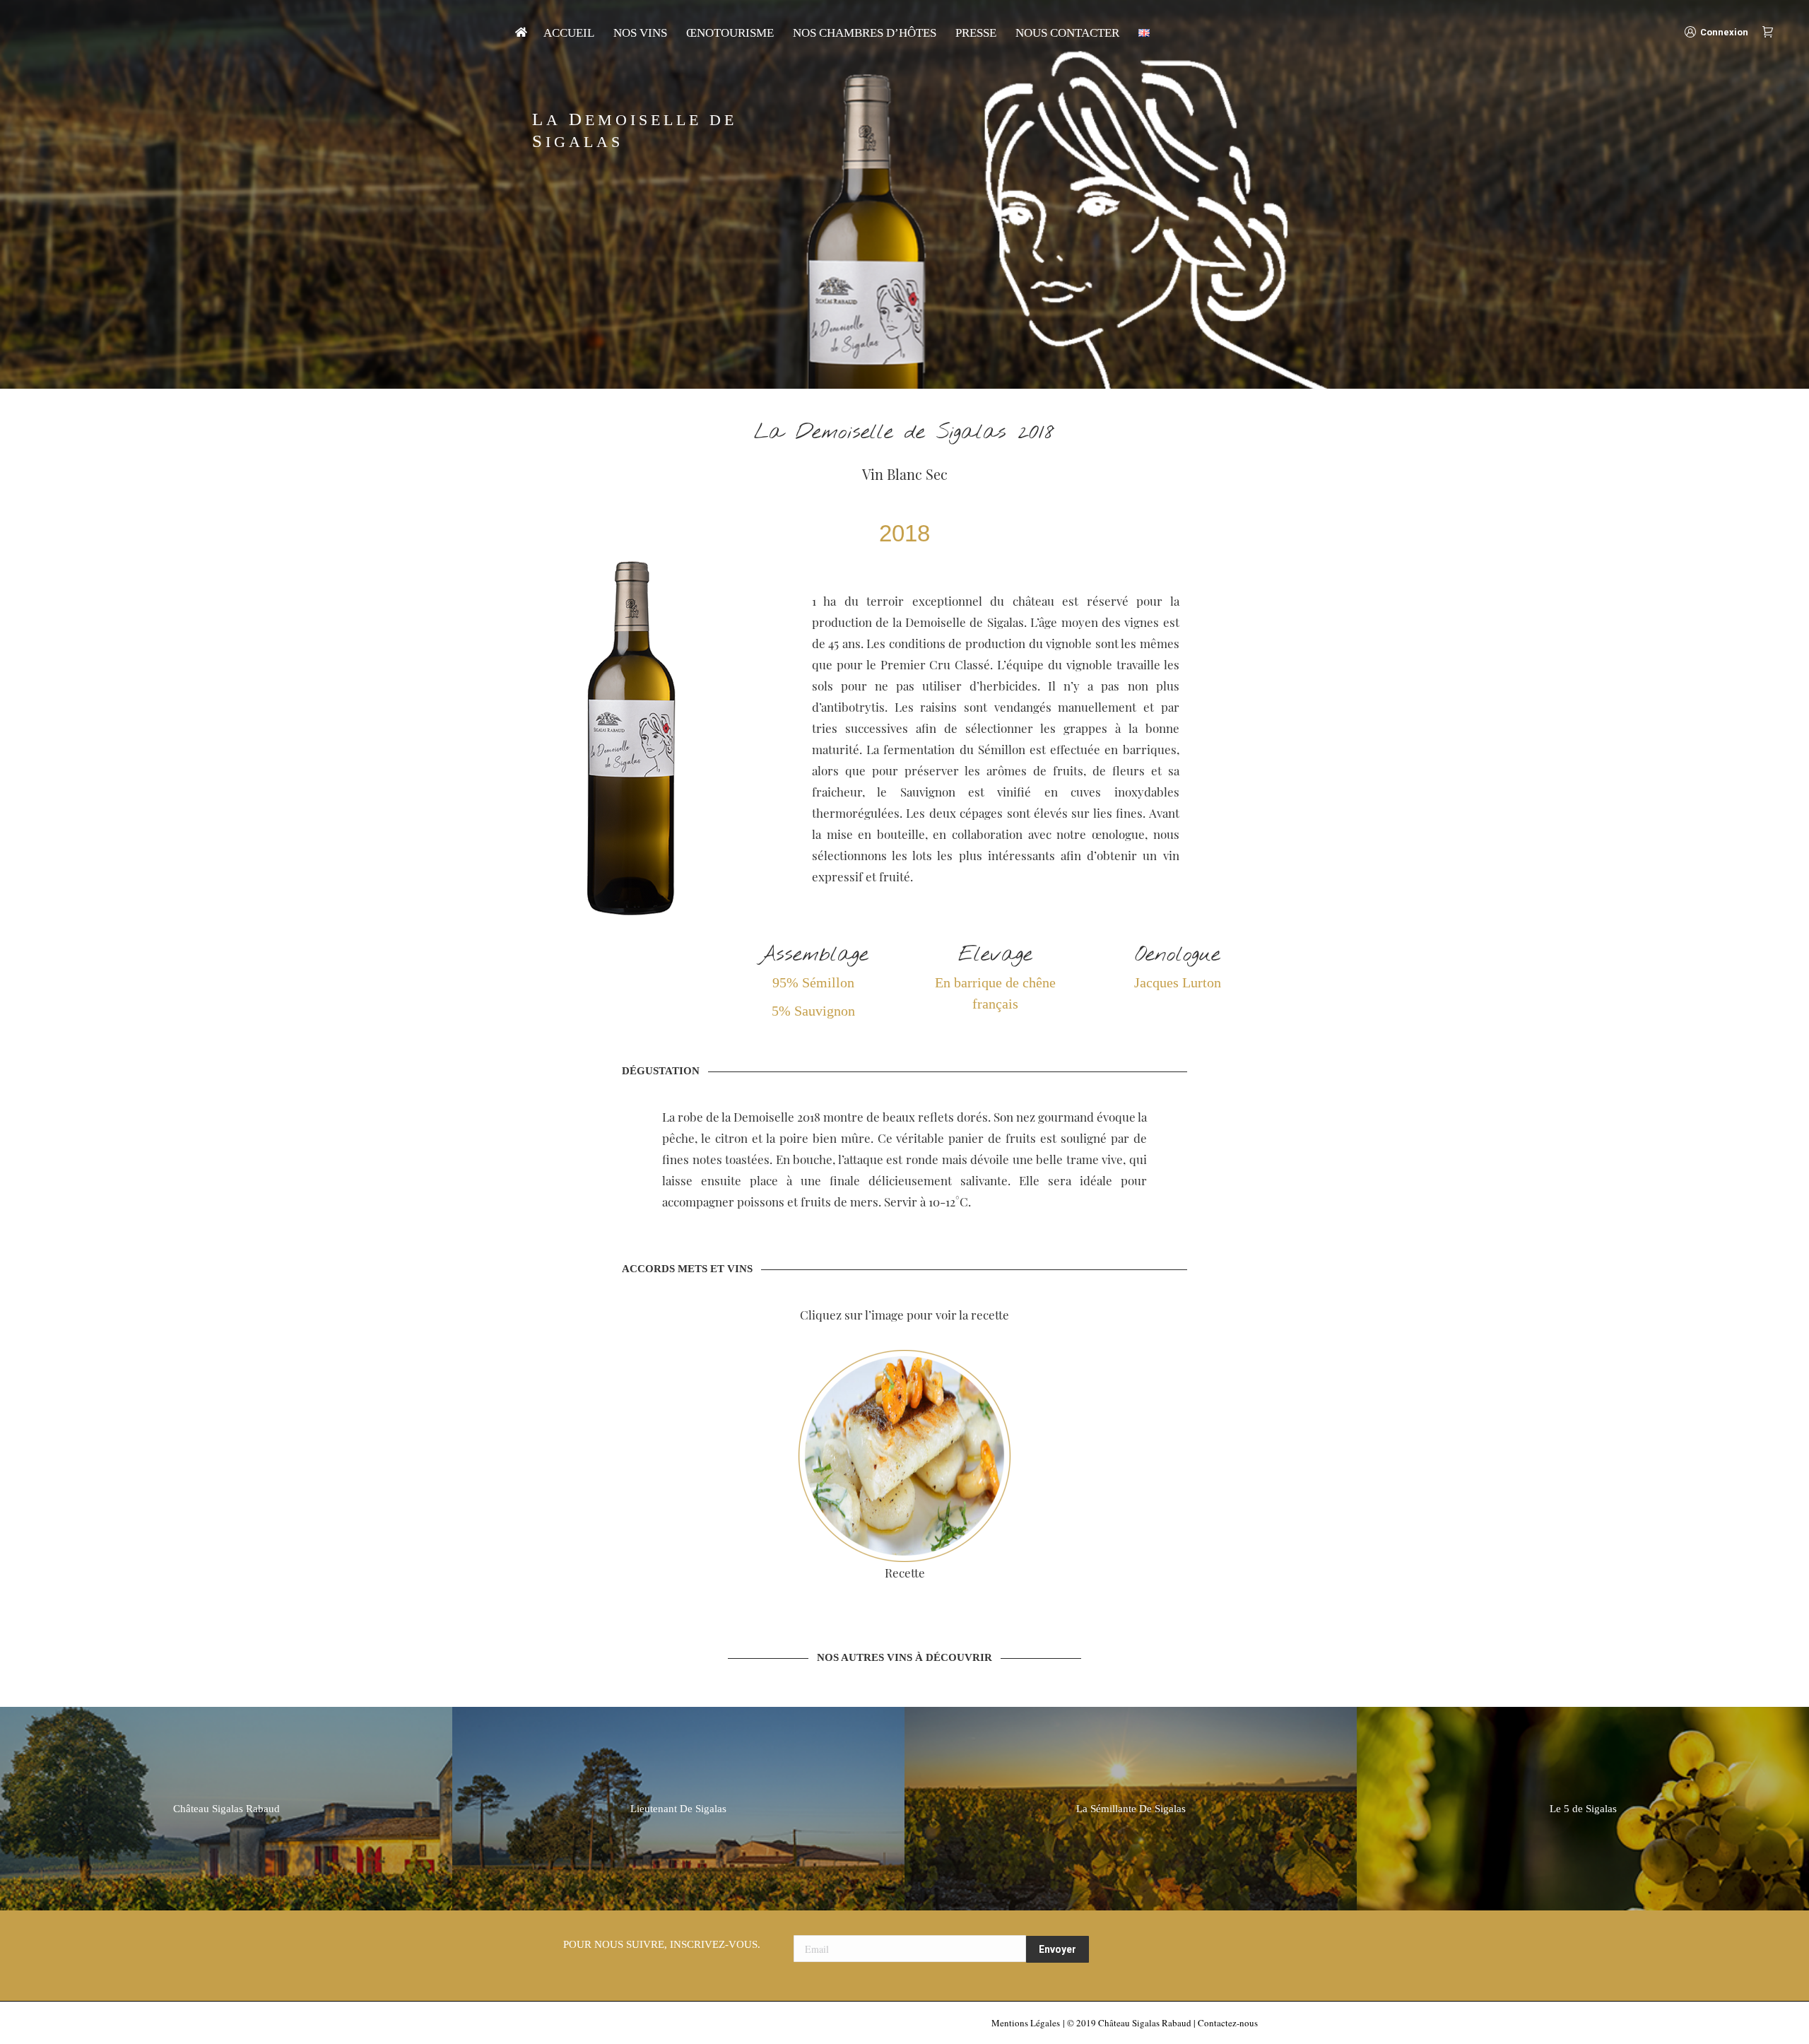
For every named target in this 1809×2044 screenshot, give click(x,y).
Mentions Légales (1026, 2023)
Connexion (1724, 32)
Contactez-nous (1228, 2023)
